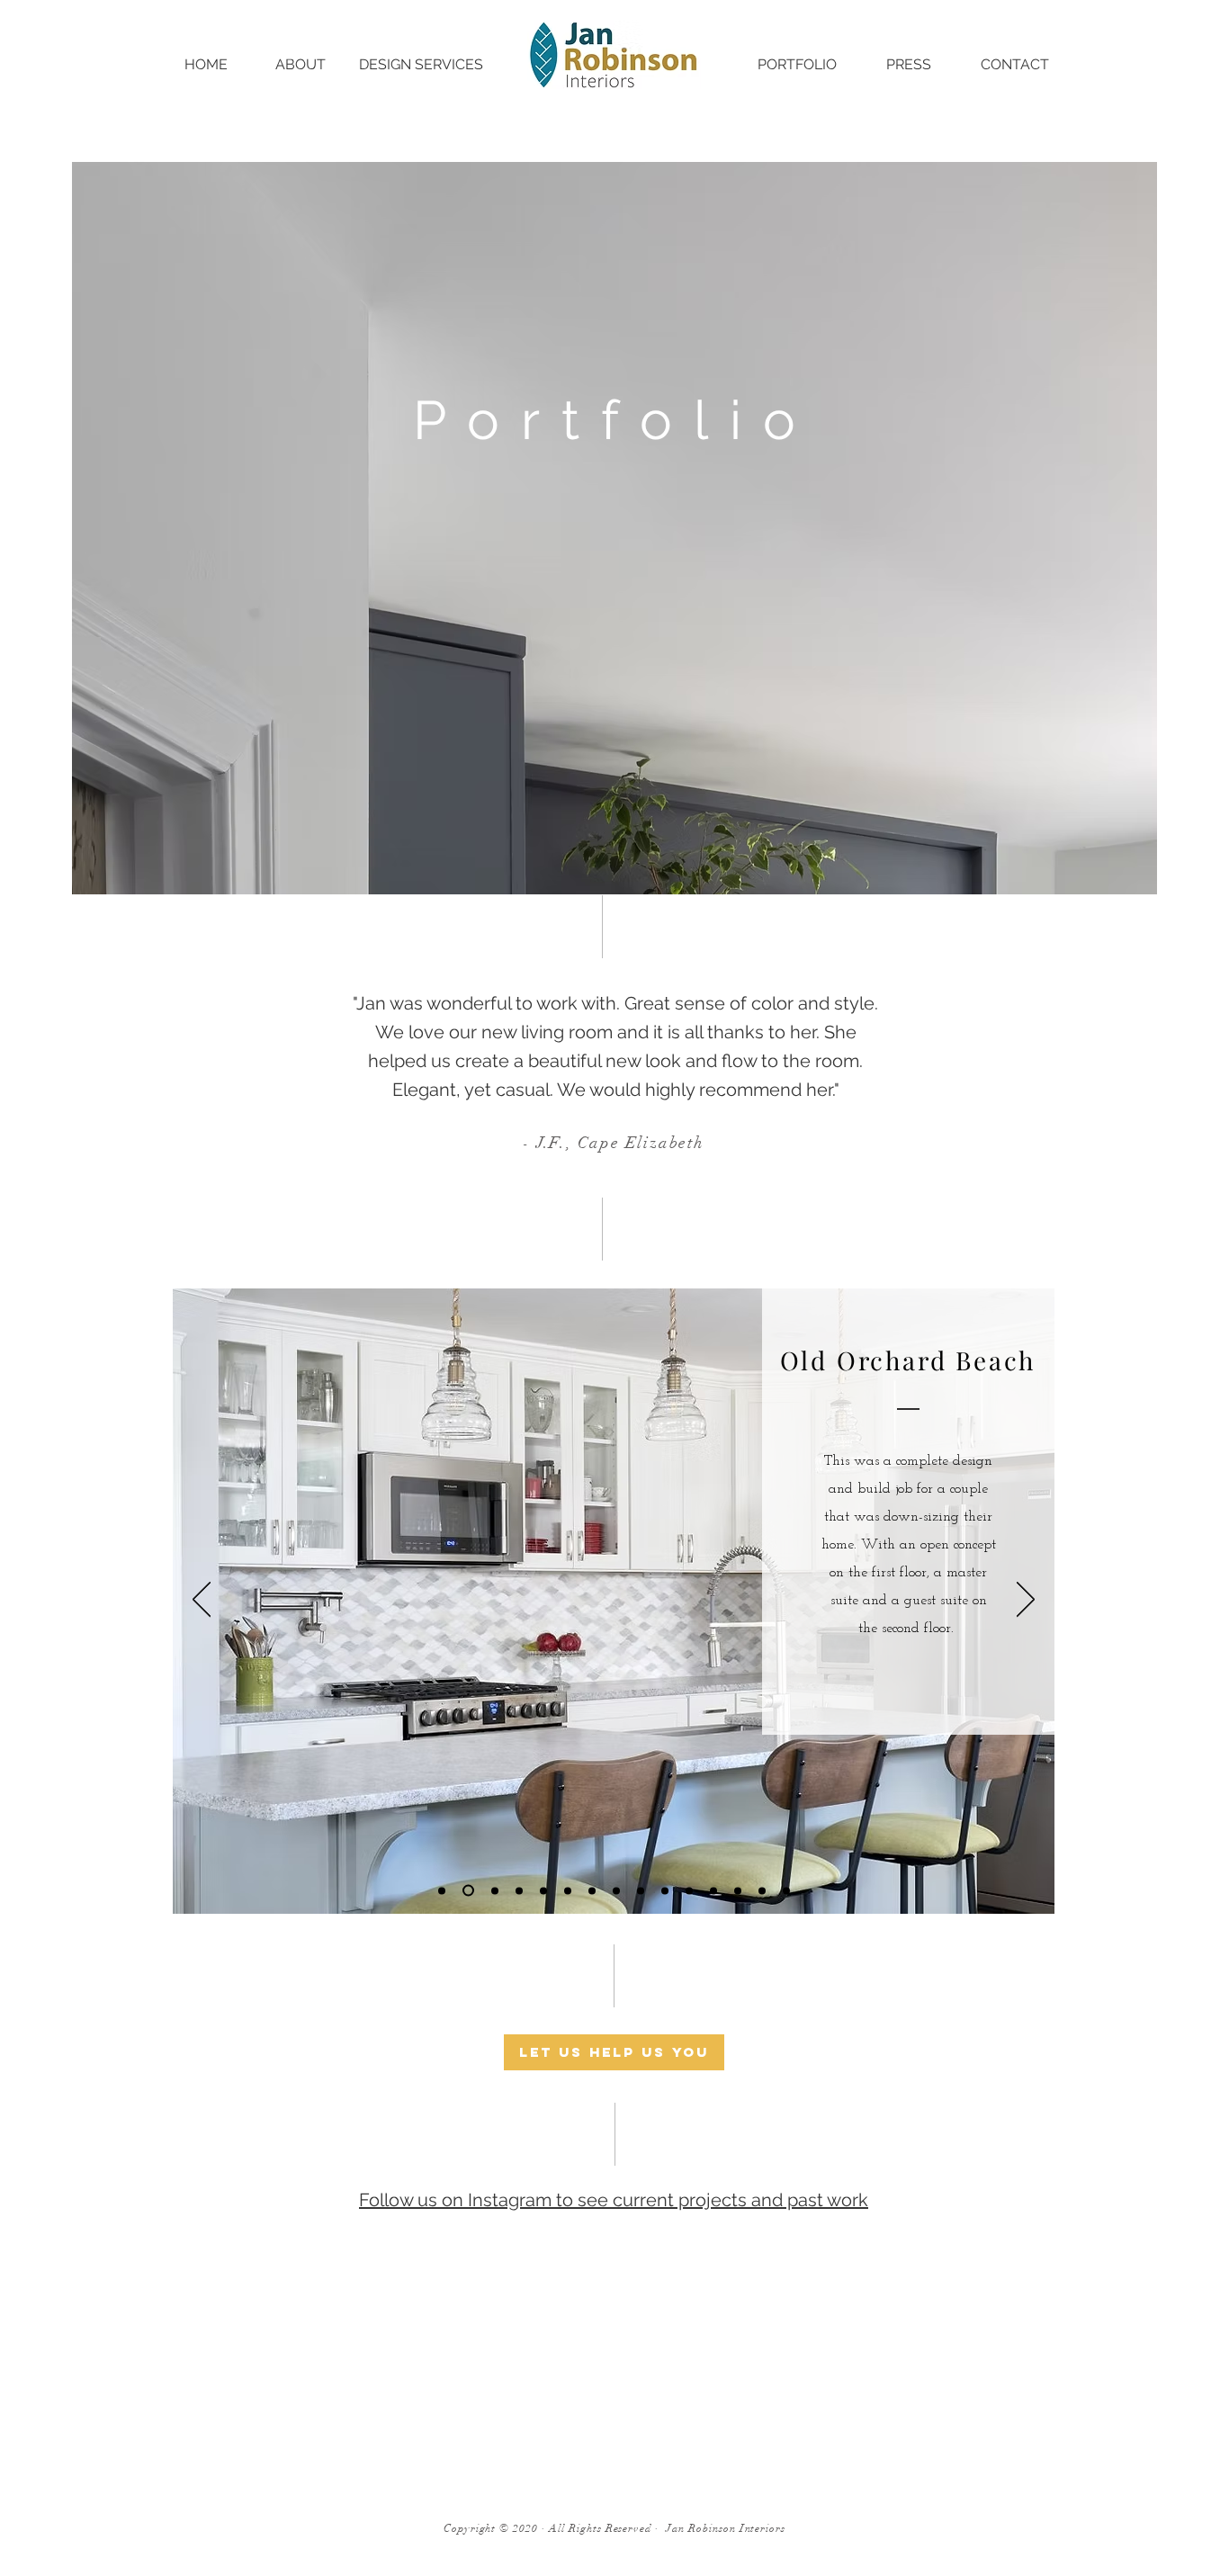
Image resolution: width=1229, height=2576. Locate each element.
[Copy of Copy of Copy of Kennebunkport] (762, 1890)
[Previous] (202, 1601)
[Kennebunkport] (689, 1890)
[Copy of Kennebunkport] (713, 1890)
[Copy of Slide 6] (543, 1890)
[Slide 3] (641, 1890)
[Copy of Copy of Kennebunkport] (738, 1890)
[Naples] (442, 1890)
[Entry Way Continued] (616, 1890)
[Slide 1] (568, 1890)
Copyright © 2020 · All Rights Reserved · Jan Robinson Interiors (614, 2528)
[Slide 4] (665, 1890)
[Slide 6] (519, 1890)
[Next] (1026, 1601)
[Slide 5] (468, 1891)
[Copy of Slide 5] (495, 1890)
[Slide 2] (592, 1890)
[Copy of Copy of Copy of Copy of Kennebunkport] (786, 1890)
